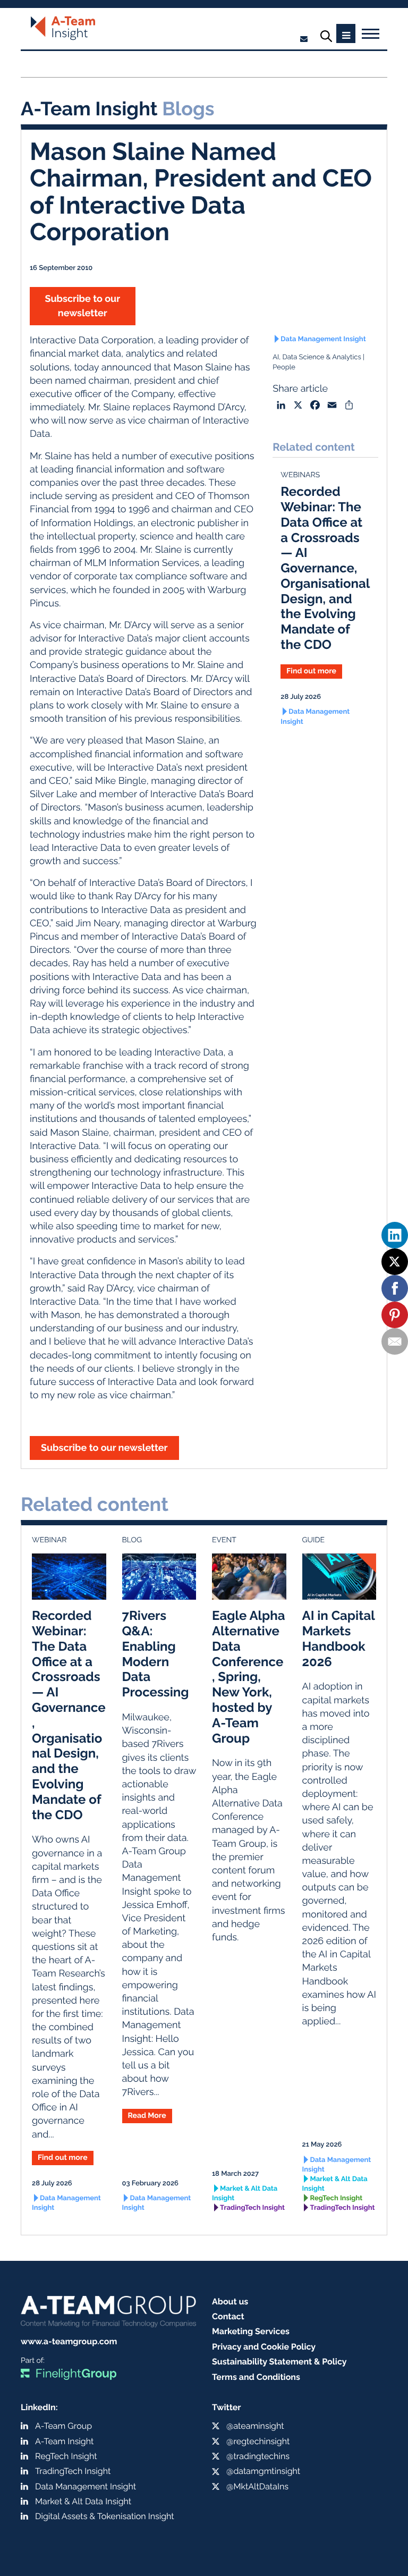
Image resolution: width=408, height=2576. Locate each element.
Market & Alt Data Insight (245, 2194)
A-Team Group (63, 2426)
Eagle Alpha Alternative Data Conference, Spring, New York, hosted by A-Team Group (249, 1676)
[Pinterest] (395, 1315)
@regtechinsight (258, 2441)
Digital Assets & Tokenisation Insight (105, 2516)
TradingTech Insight (252, 2208)
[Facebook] (395, 1288)
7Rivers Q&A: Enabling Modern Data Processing (156, 1654)
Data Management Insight (323, 339)
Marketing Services (251, 2331)
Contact (228, 2316)
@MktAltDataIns (257, 2486)
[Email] (395, 1341)
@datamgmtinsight (263, 2471)
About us (230, 2301)
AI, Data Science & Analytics (317, 357)
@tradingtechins (258, 2456)
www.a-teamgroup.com (69, 2341)
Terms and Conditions (256, 2377)
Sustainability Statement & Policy (279, 2362)
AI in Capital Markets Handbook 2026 (339, 1638)
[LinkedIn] (395, 1235)
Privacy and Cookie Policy (264, 2347)
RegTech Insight (337, 2198)
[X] (395, 1262)
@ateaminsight (255, 2426)
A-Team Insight (64, 2441)
